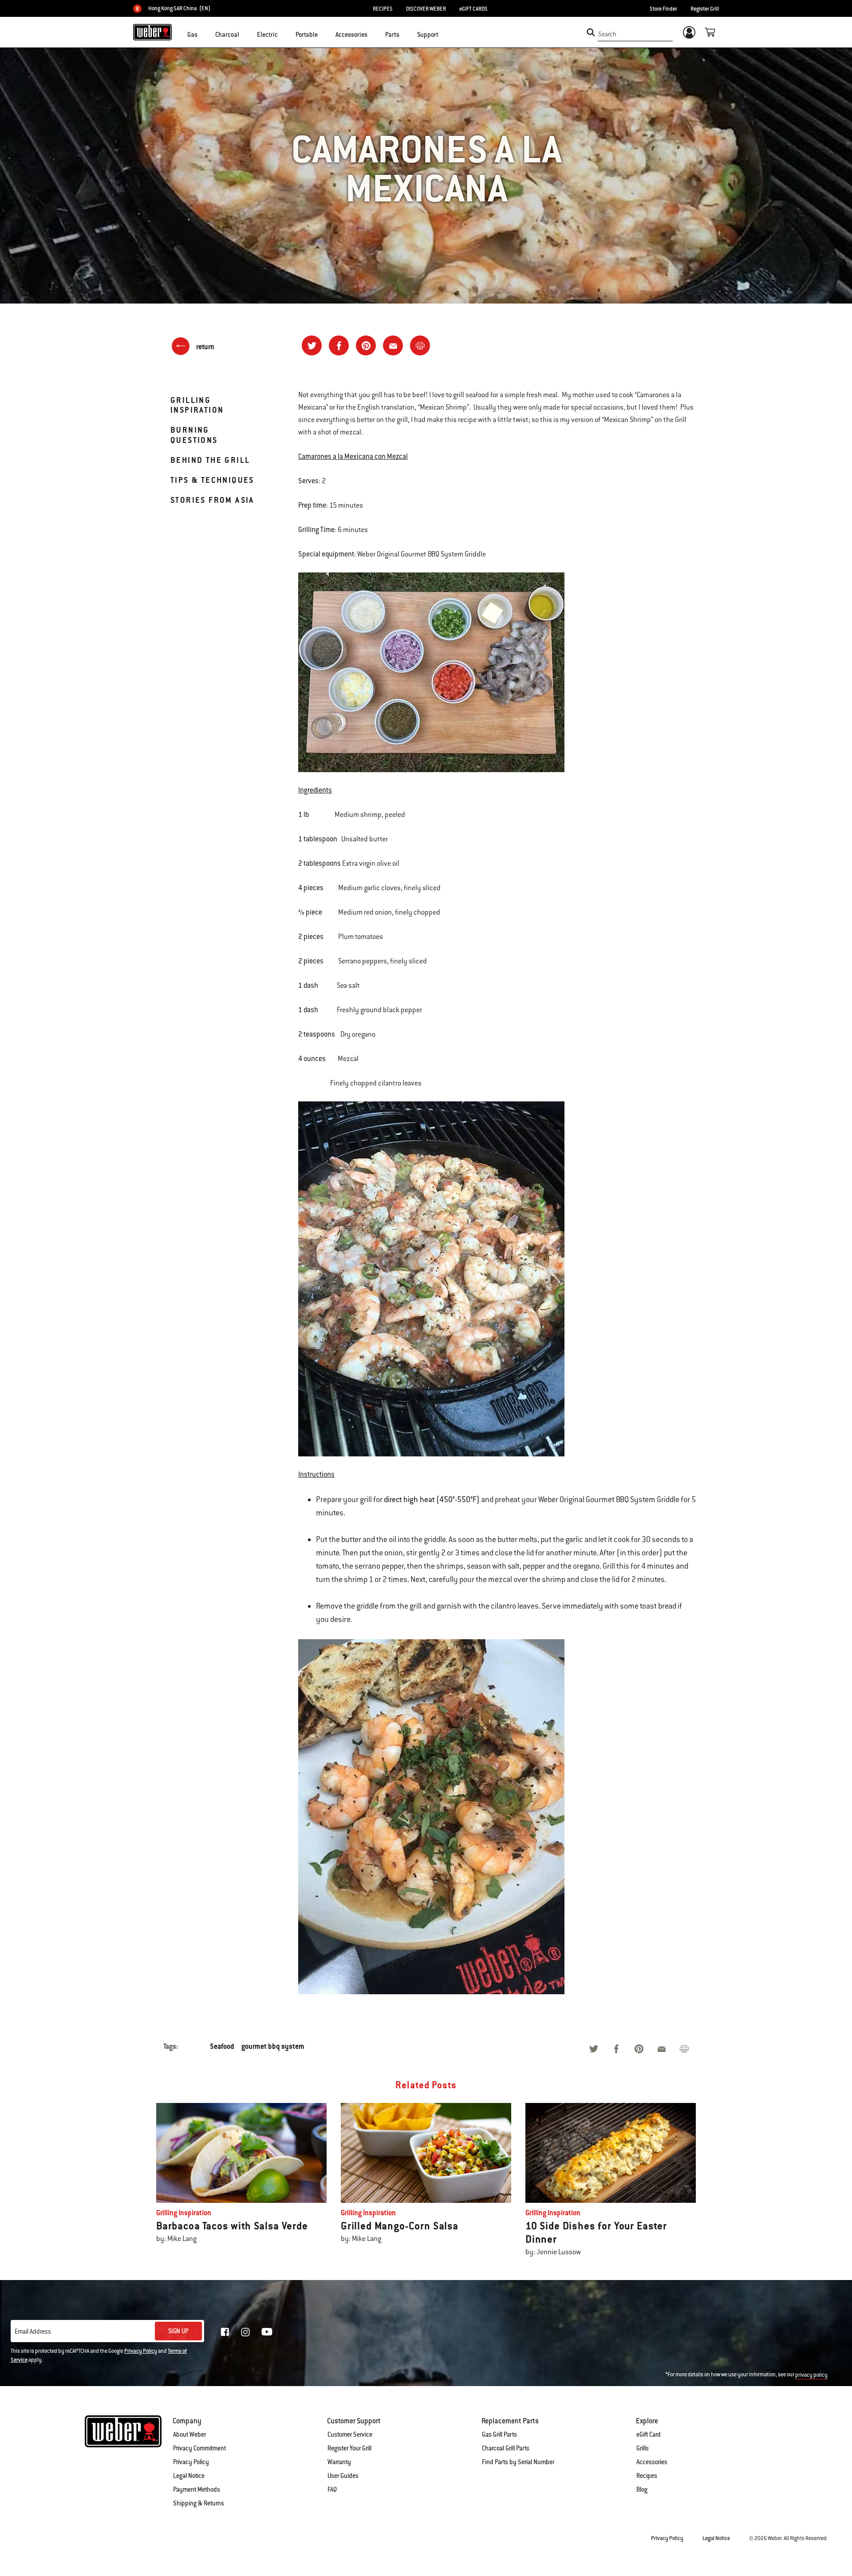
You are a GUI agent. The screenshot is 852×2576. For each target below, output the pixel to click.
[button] (203, 34)
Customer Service (350, 2434)
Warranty (339, 2462)
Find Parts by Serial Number (518, 2462)
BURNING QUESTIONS (194, 435)
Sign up (178, 2331)
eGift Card (649, 2434)
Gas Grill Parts (499, 2434)
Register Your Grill (349, 2448)
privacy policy (811, 2375)
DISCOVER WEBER (426, 9)
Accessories (652, 2462)
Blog (642, 2489)
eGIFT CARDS (473, 9)
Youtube (267, 2332)
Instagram (245, 2332)
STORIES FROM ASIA (212, 500)
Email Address (33, 2331)
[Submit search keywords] (591, 32)
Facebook (225, 2332)
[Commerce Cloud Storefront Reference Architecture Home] (152, 32)
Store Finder (663, 9)
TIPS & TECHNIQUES (212, 480)
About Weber (189, 2434)
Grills (643, 2448)
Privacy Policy (141, 2351)
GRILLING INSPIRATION (197, 405)
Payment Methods (197, 2489)
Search (607, 34)
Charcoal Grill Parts (506, 2448)
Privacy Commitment (199, 2448)
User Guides (343, 2476)
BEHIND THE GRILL (210, 460)
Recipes (647, 2476)
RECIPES (383, 9)
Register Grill (705, 9)
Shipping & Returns (199, 2503)
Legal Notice (189, 2476)
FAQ (332, 2489)
